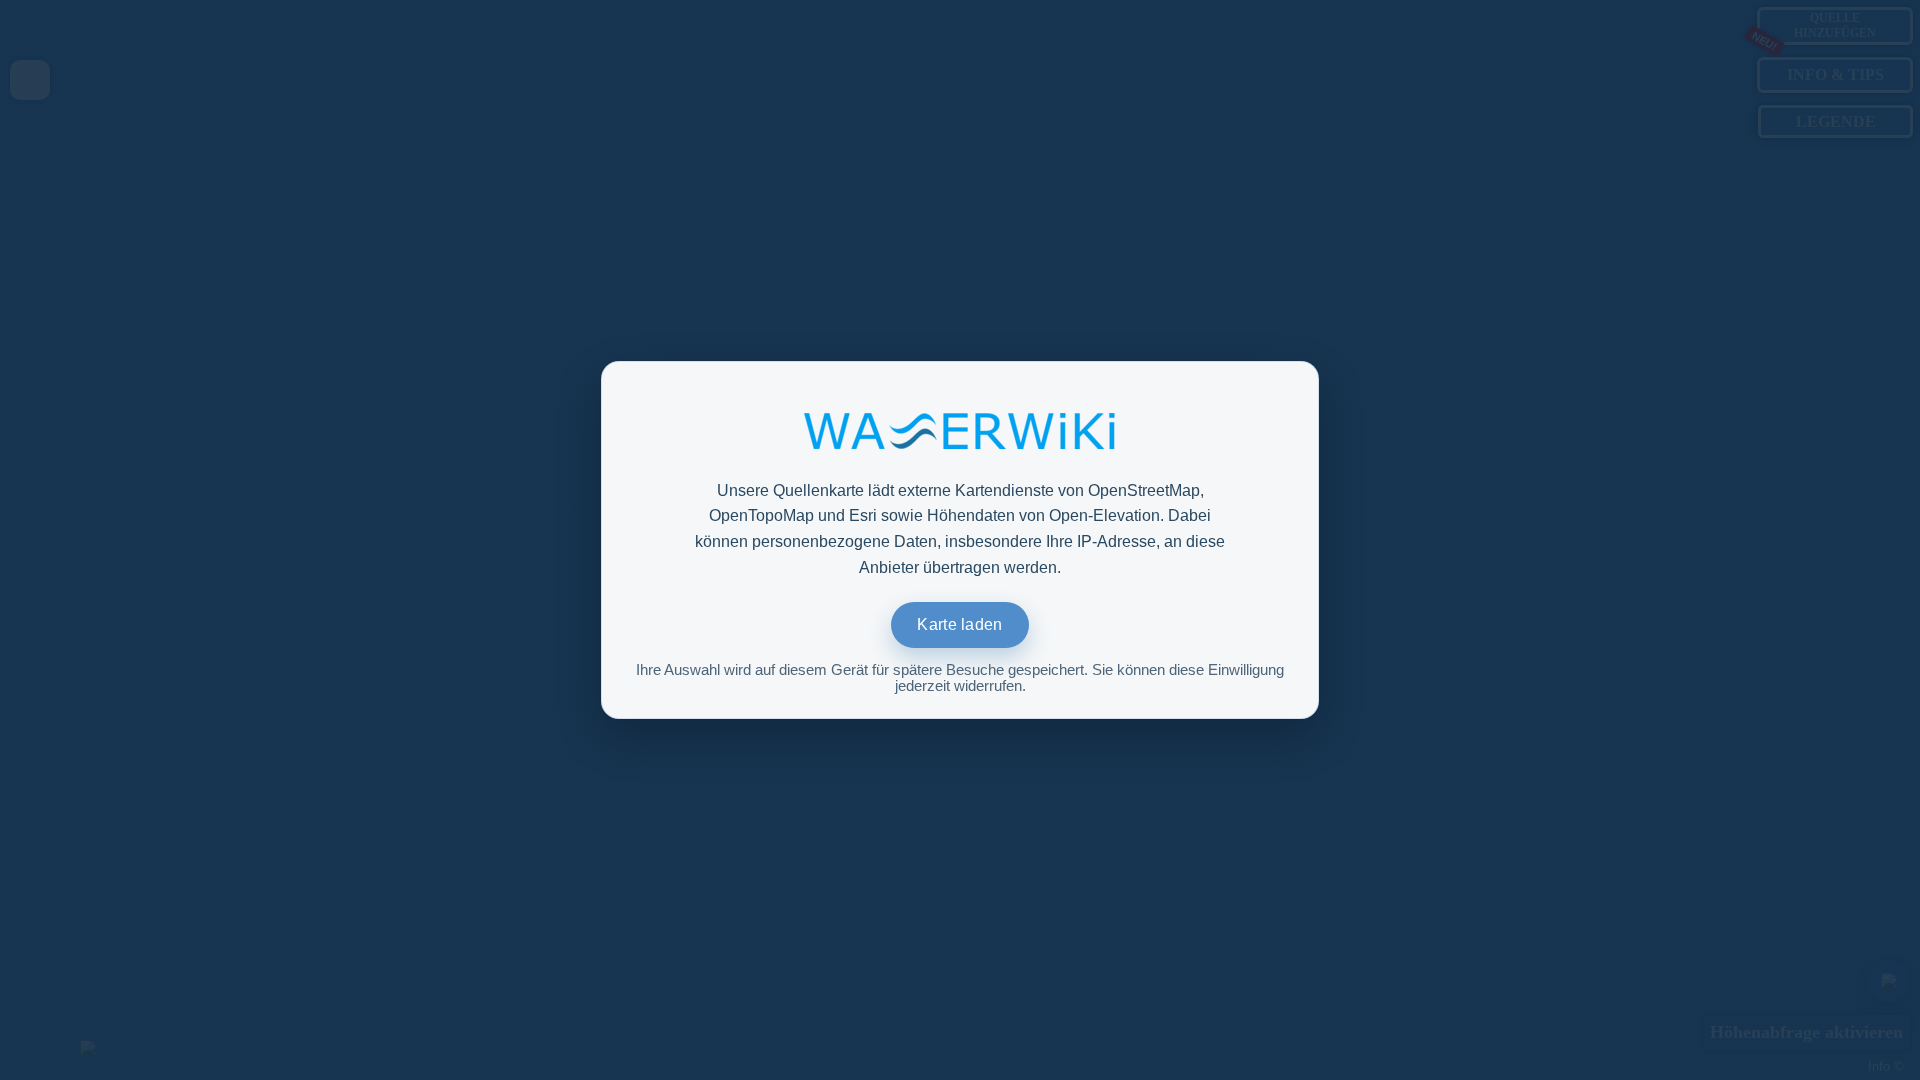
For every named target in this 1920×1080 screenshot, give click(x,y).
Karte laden (960, 624)
